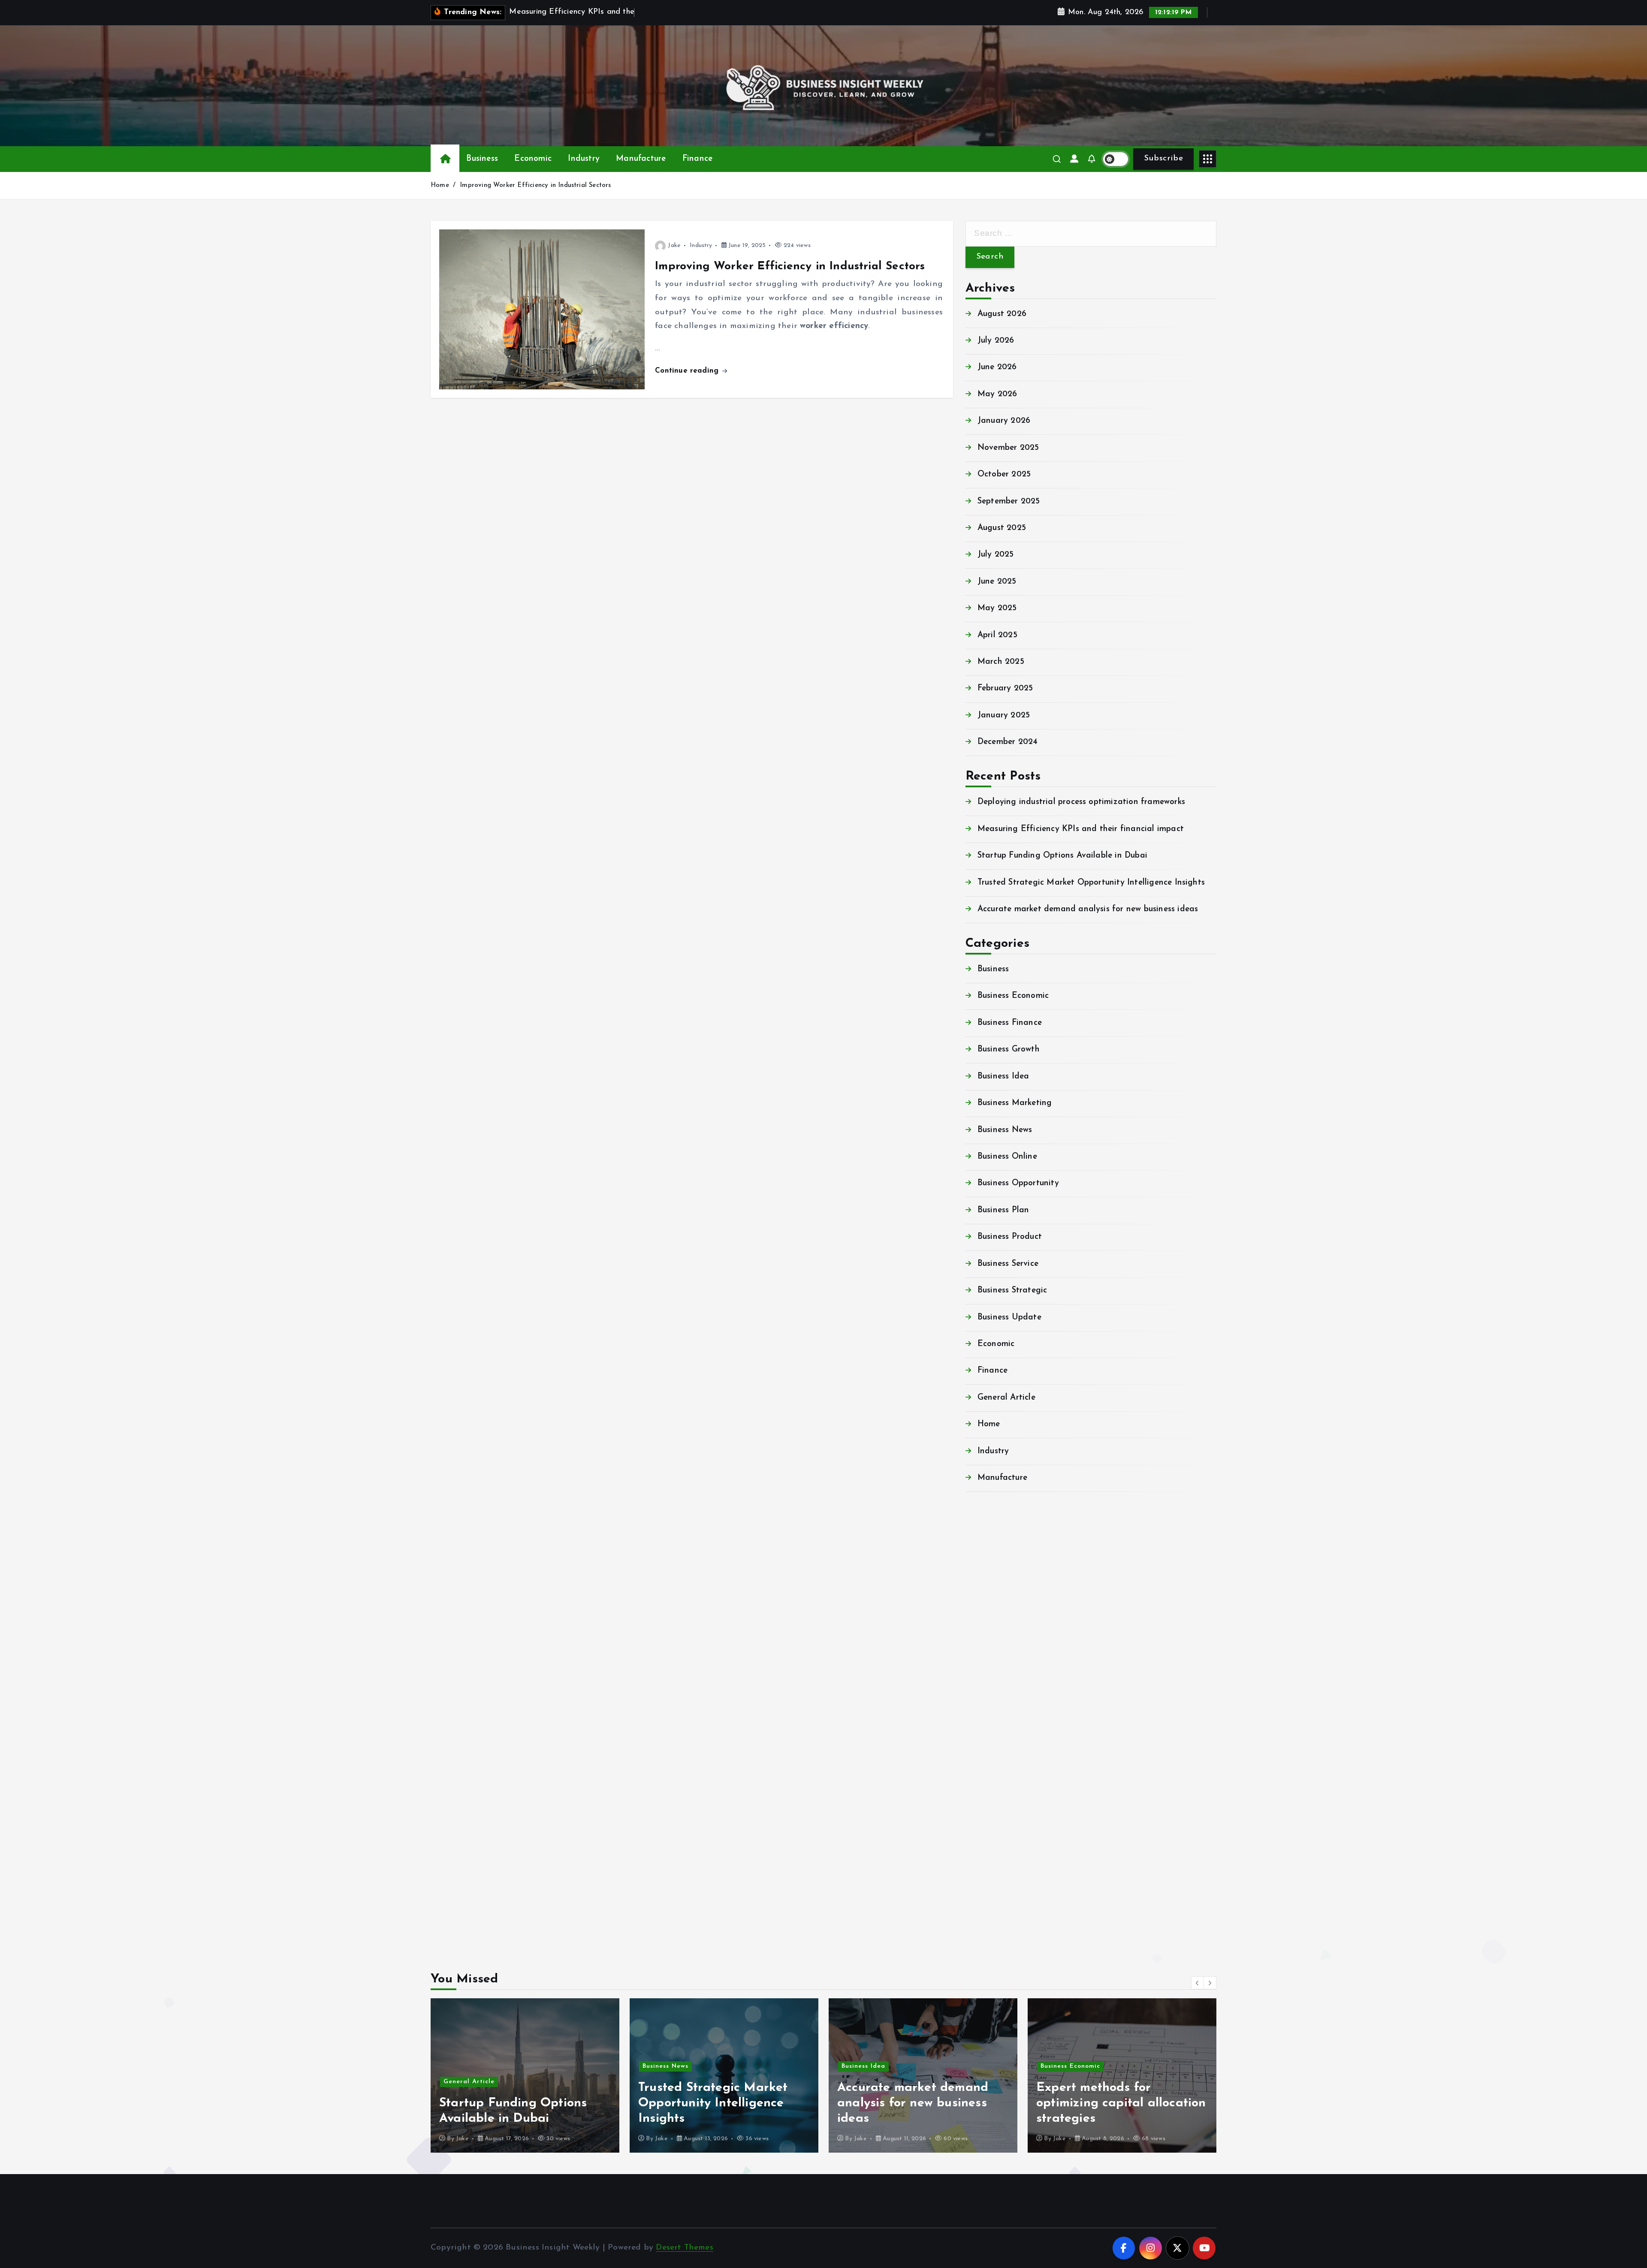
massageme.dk (994, 1903)
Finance (697, 159)
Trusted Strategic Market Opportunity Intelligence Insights (1091, 883)
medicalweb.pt (994, 1581)
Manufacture (641, 159)
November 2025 (1008, 448)
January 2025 (1004, 715)
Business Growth (1009, 1050)
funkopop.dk (990, 1889)
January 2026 (1004, 421)
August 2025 (1002, 528)
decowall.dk (988, 1917)
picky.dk (982, 1875)
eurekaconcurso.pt (1002, 1623)
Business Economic (1013, 996)
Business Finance (1010, 1023)
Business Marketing (1015, 1103)
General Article (1006, 1398)
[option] (525, 2075)
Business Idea (1003, 1077)
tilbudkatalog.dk (999, 1777)
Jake (674, 245)
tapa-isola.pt (991, 1679)
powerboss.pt (991, 1511)
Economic (533, 159)
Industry (584, 159)
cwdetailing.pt (994, 1721)
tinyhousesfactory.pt (1006, 1665)
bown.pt (981, 1637)
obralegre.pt (990, 1735)
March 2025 (1001, 662)
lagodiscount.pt (997, 1595)
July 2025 (996, 555)
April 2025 (997, 635)
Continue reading (688, 371)
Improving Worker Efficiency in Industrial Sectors (535, 185)
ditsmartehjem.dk (1000, 1861)
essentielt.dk (990, 1806)
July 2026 (996, 341)
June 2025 (997, 582)
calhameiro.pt (993, 1693)
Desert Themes (685, 2248)
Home (440, 185)
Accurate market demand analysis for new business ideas (1088, 909)
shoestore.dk (990, 1819)
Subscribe (1163, 158)
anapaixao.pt (992, 1553)
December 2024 (1008, 742)
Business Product (1010, 1237)
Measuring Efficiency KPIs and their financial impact (1081, 829)
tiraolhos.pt (989, 1931)
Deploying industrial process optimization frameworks (1081, 802)
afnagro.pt (987, 1526)
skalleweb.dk (990, 1847)
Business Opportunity (1018, 1183)
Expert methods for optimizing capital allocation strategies (922, 2103)
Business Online (1007, 1157)
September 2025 (1009, 501)
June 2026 (997, 367)
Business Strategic (1012, 1291)
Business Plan (1003, 1210)
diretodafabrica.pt (1002, 1651)
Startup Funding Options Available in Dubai (1062, 856)
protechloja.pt (994, 1568)
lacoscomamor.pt (999, 1610)
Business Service (1008, 1264)
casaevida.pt (991, 1707)
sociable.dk (987, 1833)
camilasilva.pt (993, 1539)
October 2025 (1004, 474)
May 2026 (997, 394)
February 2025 (1005, 688)
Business (482, 159)
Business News (1005, 1130)
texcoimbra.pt (993, 1763)
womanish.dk (991, 1791)
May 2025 (997, 608)
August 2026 (1002, 314)
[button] (1198, 1983)
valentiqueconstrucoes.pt (1015, 1749)
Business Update (1009, 1318)
